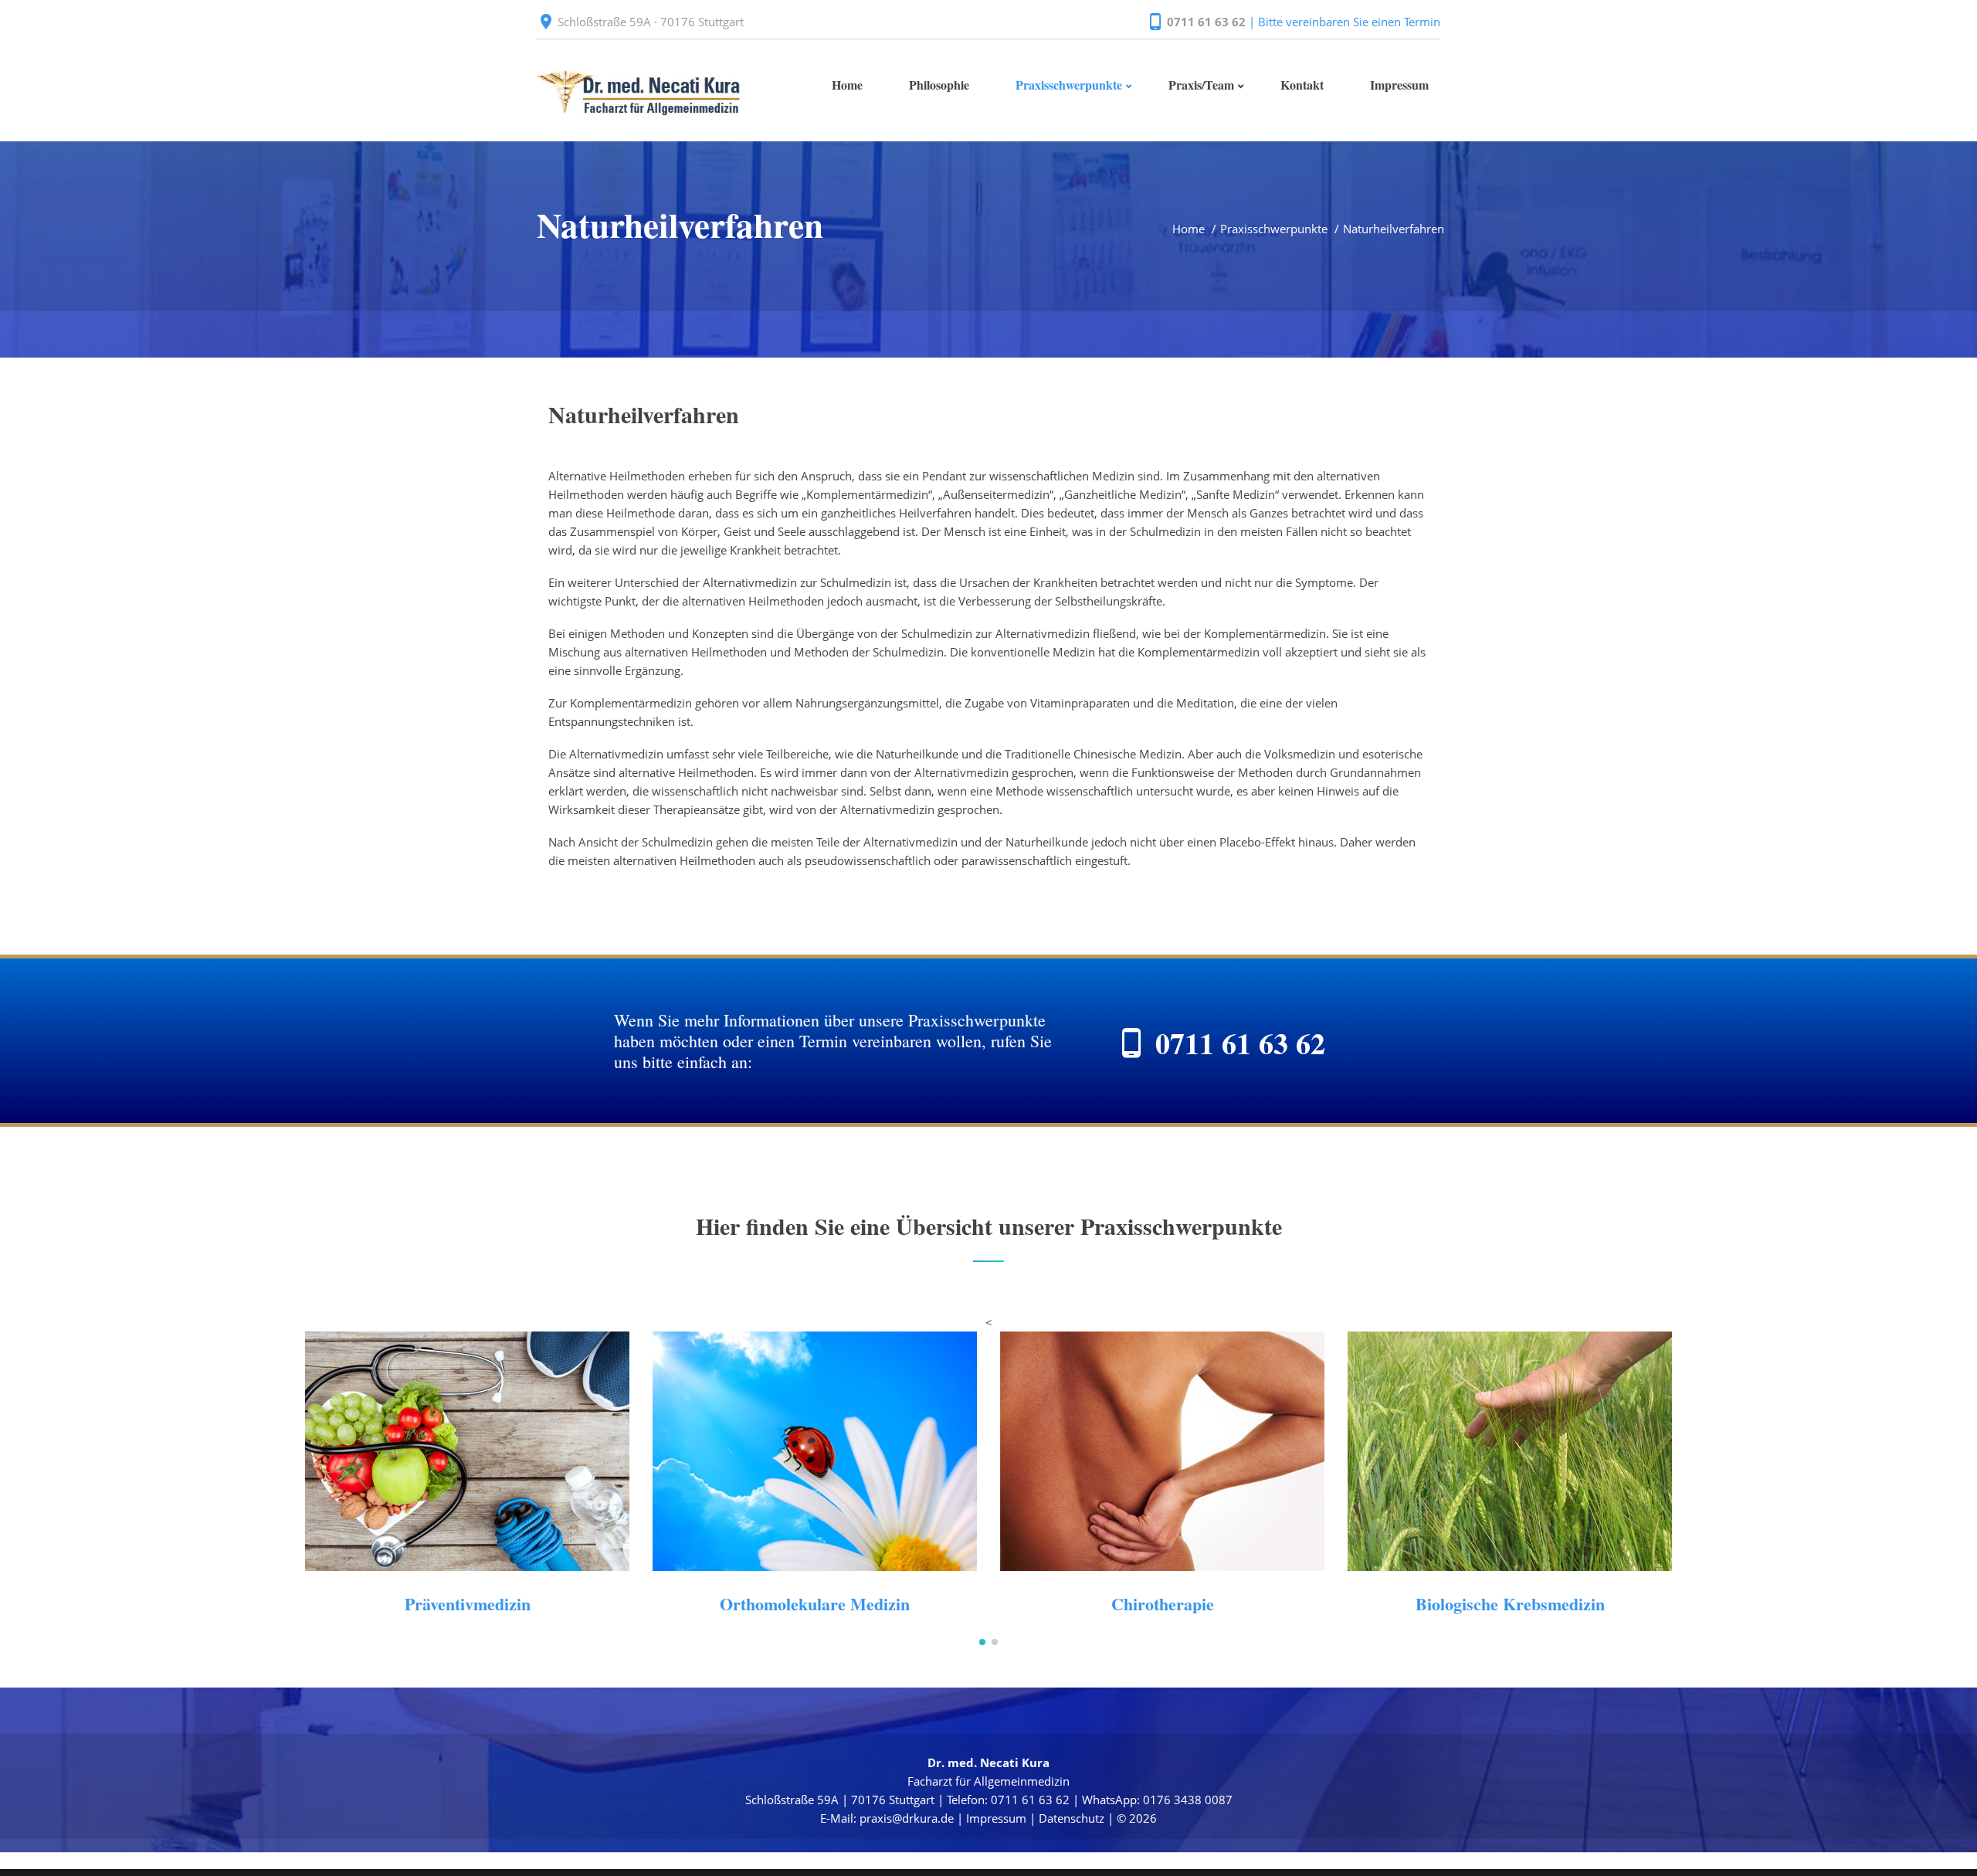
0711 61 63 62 (1206, 22)
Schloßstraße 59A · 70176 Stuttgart (651, 22)
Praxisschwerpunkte (1274, 229)
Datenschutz (1072, 1818)
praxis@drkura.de (907, 1818)
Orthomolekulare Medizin (815, 1604)
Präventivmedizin (468, 1604)
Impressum (996, 1818)
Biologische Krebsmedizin (1510, 1604)
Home (1189, 229)
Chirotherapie (1163, 1604)
